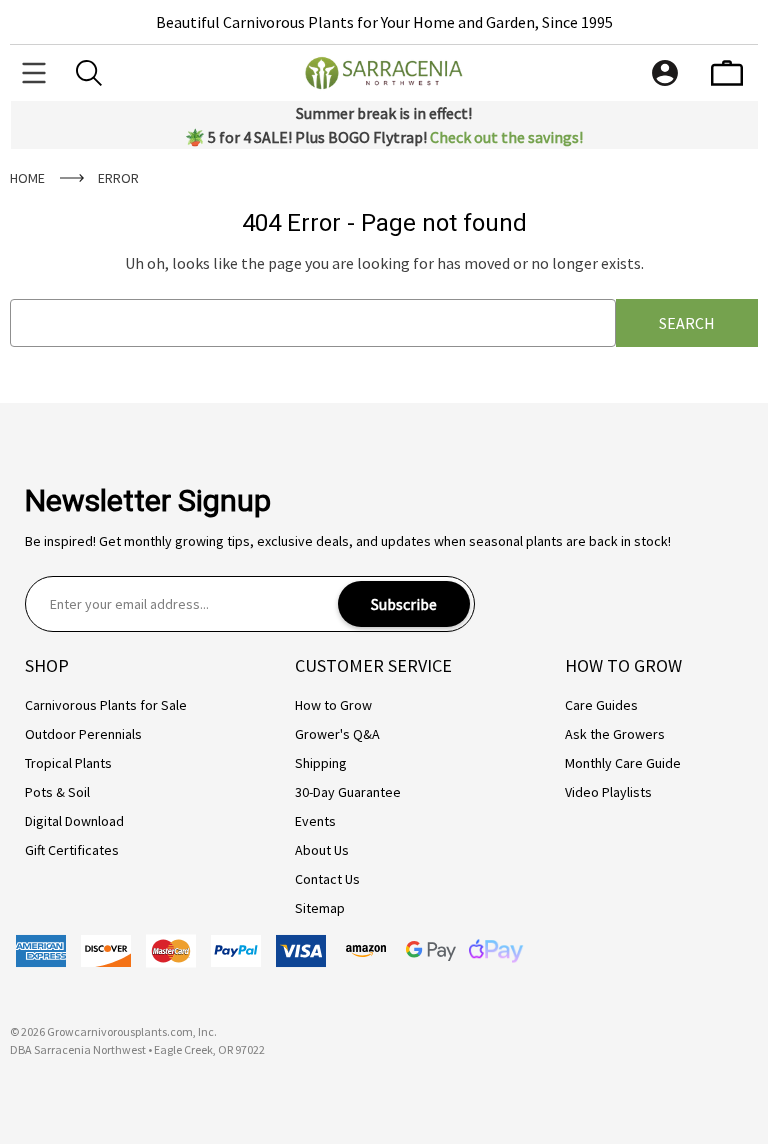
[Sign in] (665, 73)
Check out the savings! (506, 137)
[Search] (89, 73)
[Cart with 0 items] (727, 73)
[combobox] (313, 323)
